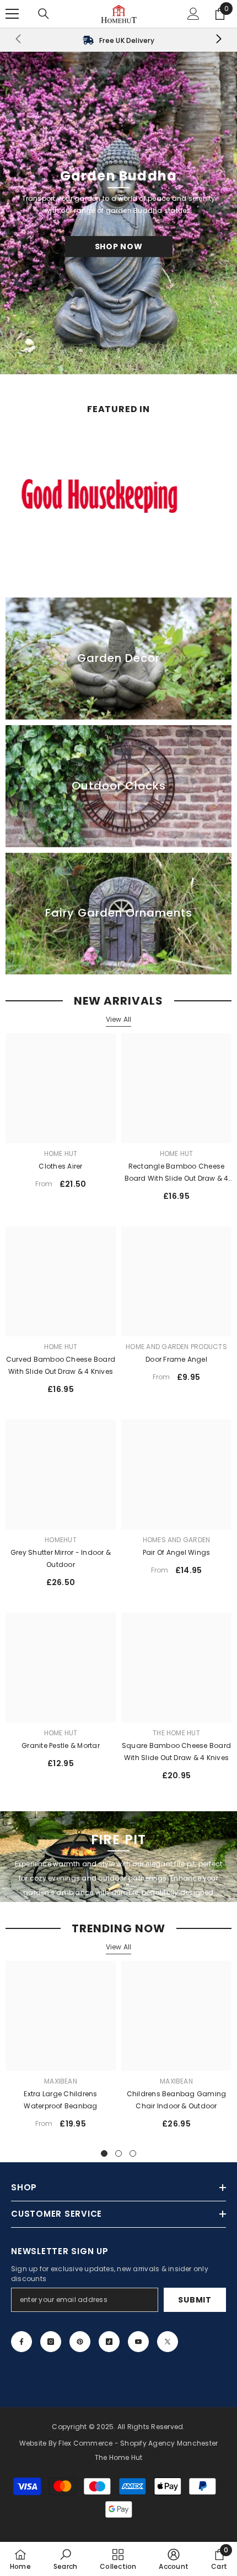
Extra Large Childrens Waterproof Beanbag (60, 2100)
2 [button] (118, 2153)
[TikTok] (109, 2342)
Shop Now (119, 246)
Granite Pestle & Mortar (61, 1745)
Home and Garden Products (176, 1347)
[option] (61, 2049)
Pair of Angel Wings (177, 1552)
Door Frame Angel (176, 1359)
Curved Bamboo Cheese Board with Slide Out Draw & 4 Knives (61, 1365)
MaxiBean (61, 2081)
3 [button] (133, 2153)
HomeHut (61, 1540)
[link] (118, 40)
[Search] (44, 14)
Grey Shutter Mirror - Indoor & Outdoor (61, 1558)
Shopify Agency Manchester (169, 2443)
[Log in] (193, 14)
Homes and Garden (177, 1540)
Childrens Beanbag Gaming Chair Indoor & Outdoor (177, 2100)
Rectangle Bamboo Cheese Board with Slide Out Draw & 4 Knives (177, 1173)
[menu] (12, 14)
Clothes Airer (60, 1166)
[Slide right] (218, 40)
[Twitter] (168, 2342)
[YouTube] (138, 2342)
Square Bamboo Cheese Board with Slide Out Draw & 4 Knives (176, 1752)
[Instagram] (51, 2342)
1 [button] (104, 2153)
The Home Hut (176, 1733)
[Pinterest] (80, 2342)
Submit (195, 2300)
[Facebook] (21, 2342)
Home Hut (61, 1153)
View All (119, 1019)
